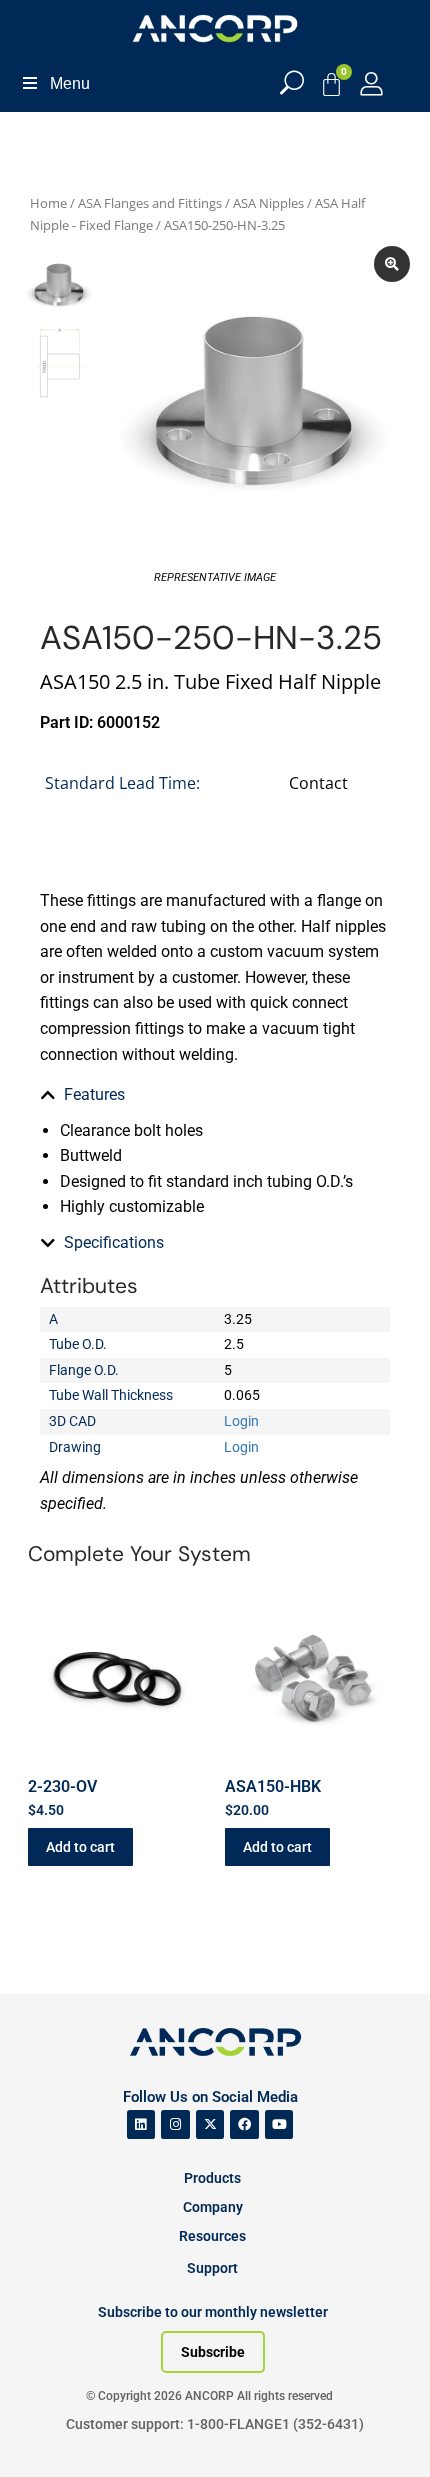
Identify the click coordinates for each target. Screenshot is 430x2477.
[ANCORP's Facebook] (244, 2124)
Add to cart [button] (80, 1847)
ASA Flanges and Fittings (150, 203)
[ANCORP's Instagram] (175, 2124)
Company (213, 2207)
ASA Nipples (268, 203)
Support (212, 2268)
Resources (212, 2236)
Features (94, 1094)
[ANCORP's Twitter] (210, 2124)
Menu (70, 83)
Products (212, 2178)
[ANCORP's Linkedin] (141, 2124)
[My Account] (371, 83)
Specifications (114, 1242)
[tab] (215, 1095)
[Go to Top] (50, 2432)
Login (241, 1421)
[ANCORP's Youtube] (279, 2124)
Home (48, 203)
